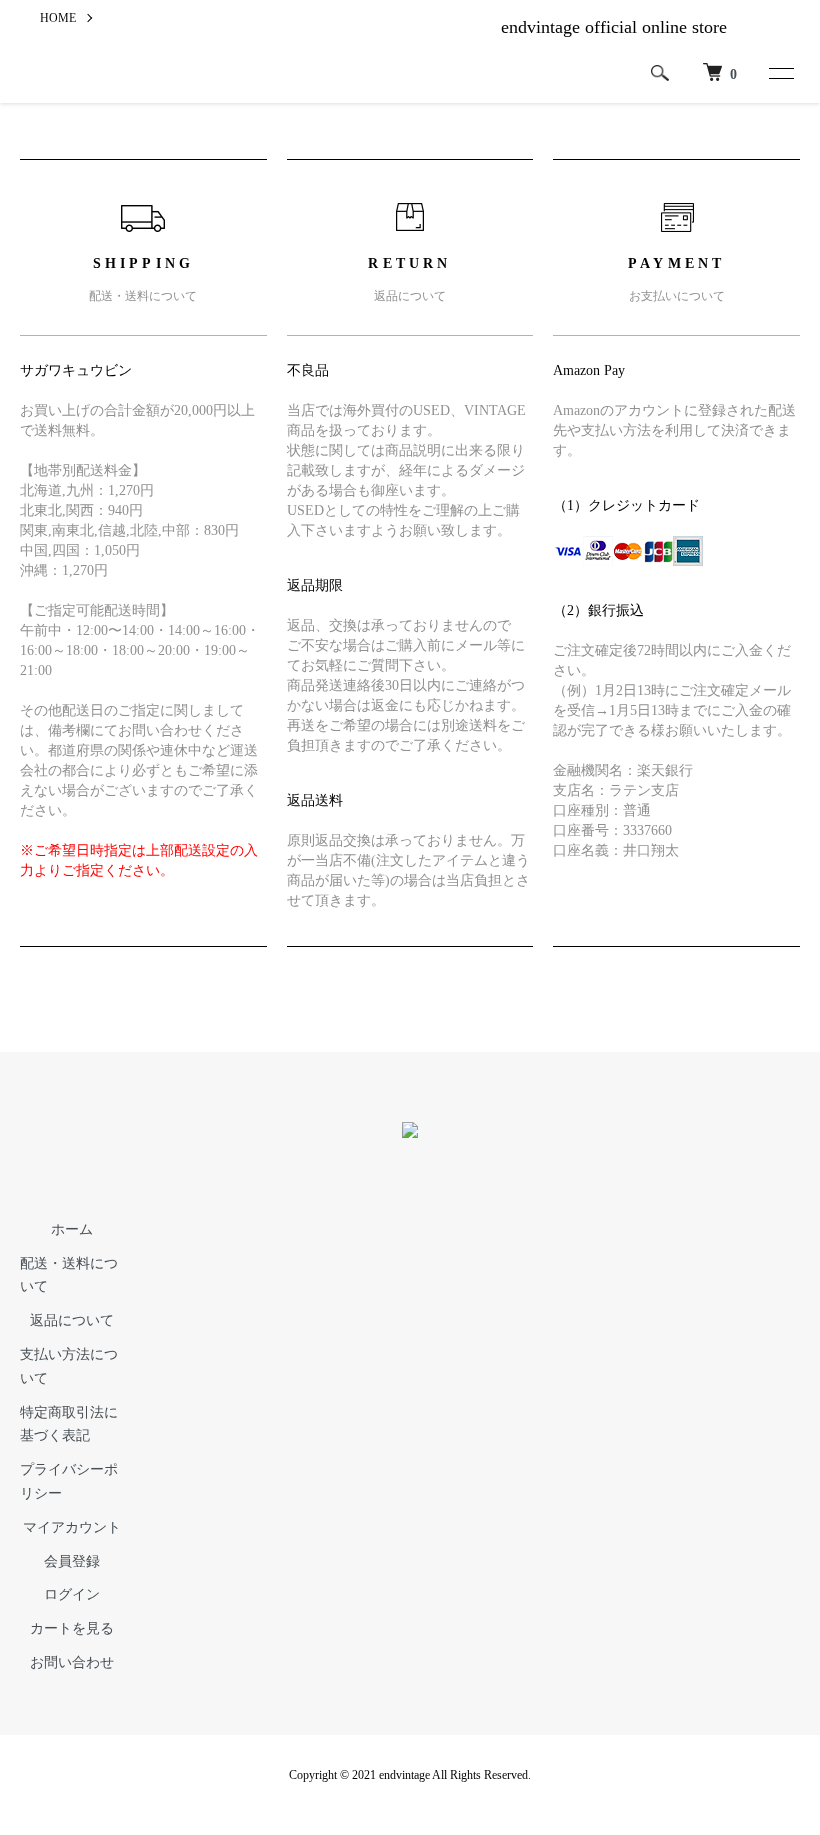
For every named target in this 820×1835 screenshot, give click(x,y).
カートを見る (72, 1628)
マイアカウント (72, 1527)
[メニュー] (780, 73)
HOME (58, 18)
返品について (72, 1320)
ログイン (72, 1594)
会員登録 (72, 1561)
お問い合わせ (72, 1662)
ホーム (72, 1229)
